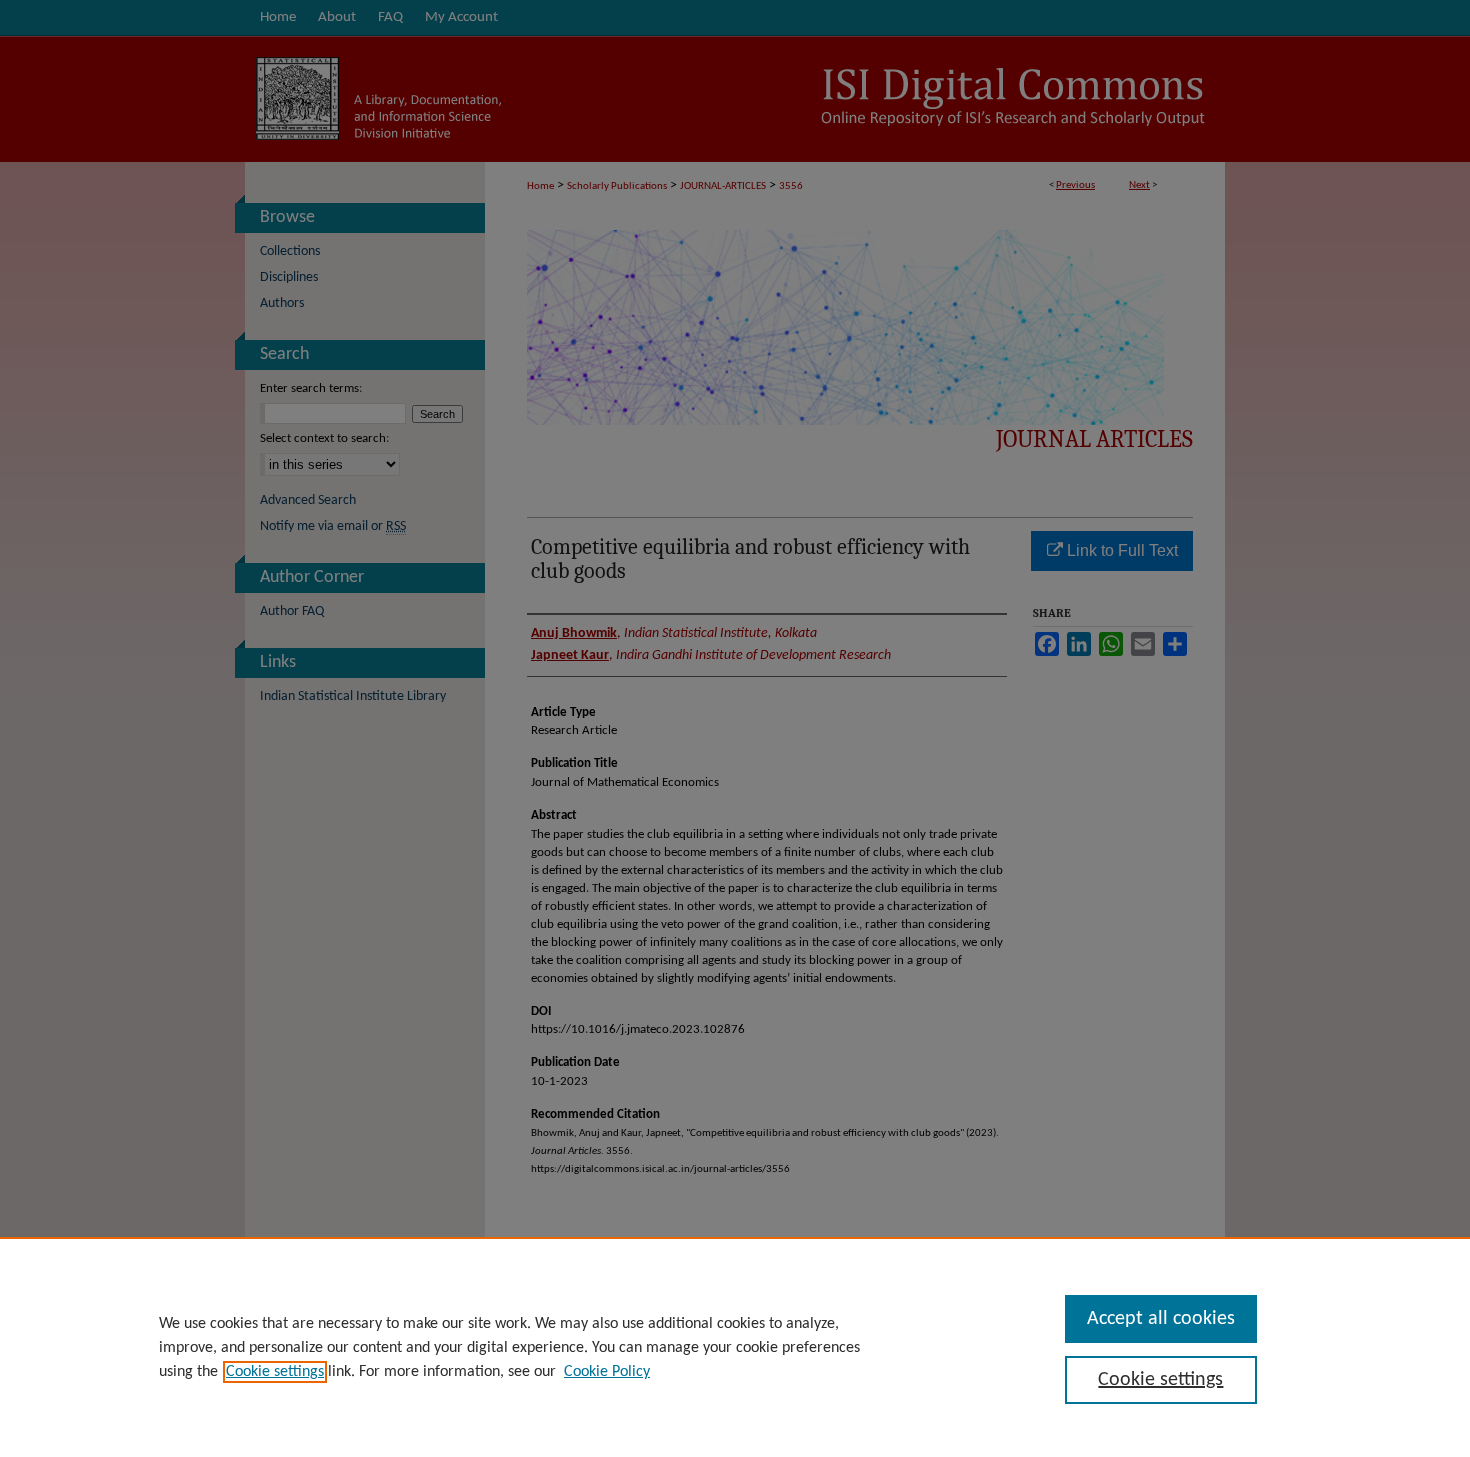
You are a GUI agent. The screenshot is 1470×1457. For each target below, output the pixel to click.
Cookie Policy (607, 1372)
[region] (735, 1347)
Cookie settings (275, 1372)
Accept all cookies (1161, 1319)
